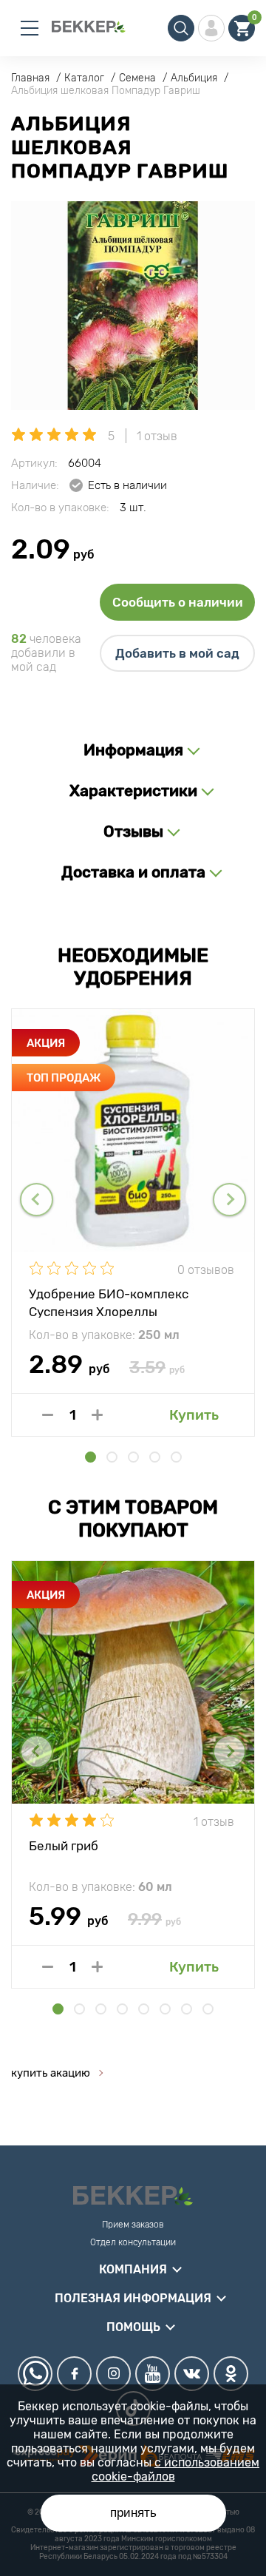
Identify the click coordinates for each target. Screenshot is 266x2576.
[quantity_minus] (48, 1415)
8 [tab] (208, 2009)
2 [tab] (112, 1457)
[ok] (231, 2374)
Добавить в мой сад (177, 653)
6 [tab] (165, 2009)
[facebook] (74, 2374)
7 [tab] (187, 2009)
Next (229, 1200)
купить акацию (51, 2073)
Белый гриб (64, 1846)
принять (133, 2513)
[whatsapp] (35, 2374)
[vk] (192, 2374)
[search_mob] (181, 28)
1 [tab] (91, 1457)
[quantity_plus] (97, 1415)
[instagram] (113, 2374)
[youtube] (153, 2374)
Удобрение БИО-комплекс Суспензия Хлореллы (109, 1302)
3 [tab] (133, 1457)
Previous (37, 1200)
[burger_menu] (30, 28)
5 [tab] (176, 1457)
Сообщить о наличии (178, 602)
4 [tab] (155, 1457)
